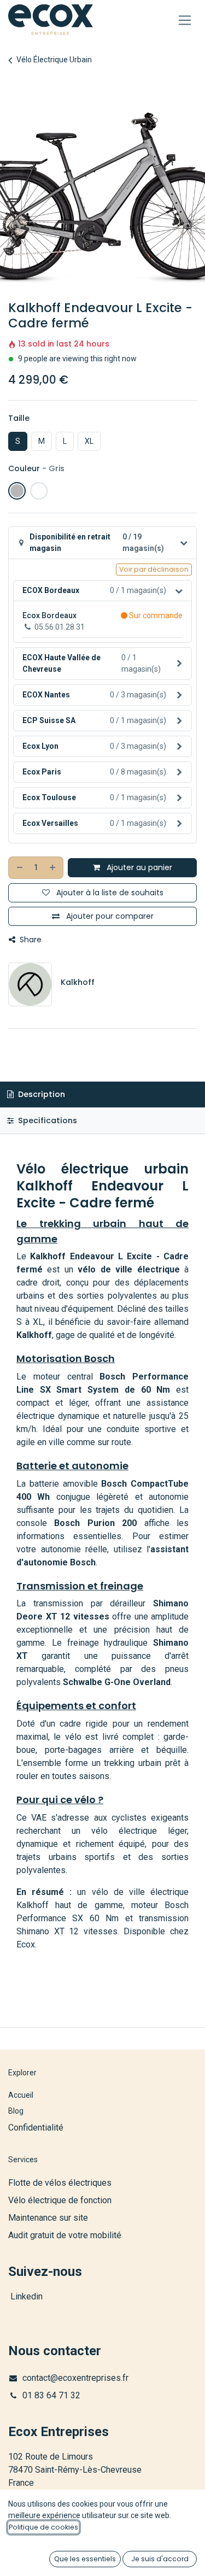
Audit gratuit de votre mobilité (65, 2235)
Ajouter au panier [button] (138, 867)
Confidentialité (36, 2128)
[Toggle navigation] (185, 20)
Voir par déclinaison (154, 569)
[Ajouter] (53, 868)
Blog (16, 2111)
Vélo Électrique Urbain (54, 60)
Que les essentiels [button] (85, 2559)
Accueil (21, 2095)
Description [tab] (40, 1094)
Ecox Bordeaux (49, 615)
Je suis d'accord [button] (160, 2559)
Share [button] (30, 940)
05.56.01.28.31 (60, 627)
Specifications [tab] (46, 1120)
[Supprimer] (19, 868)
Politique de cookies (43, 2527)
